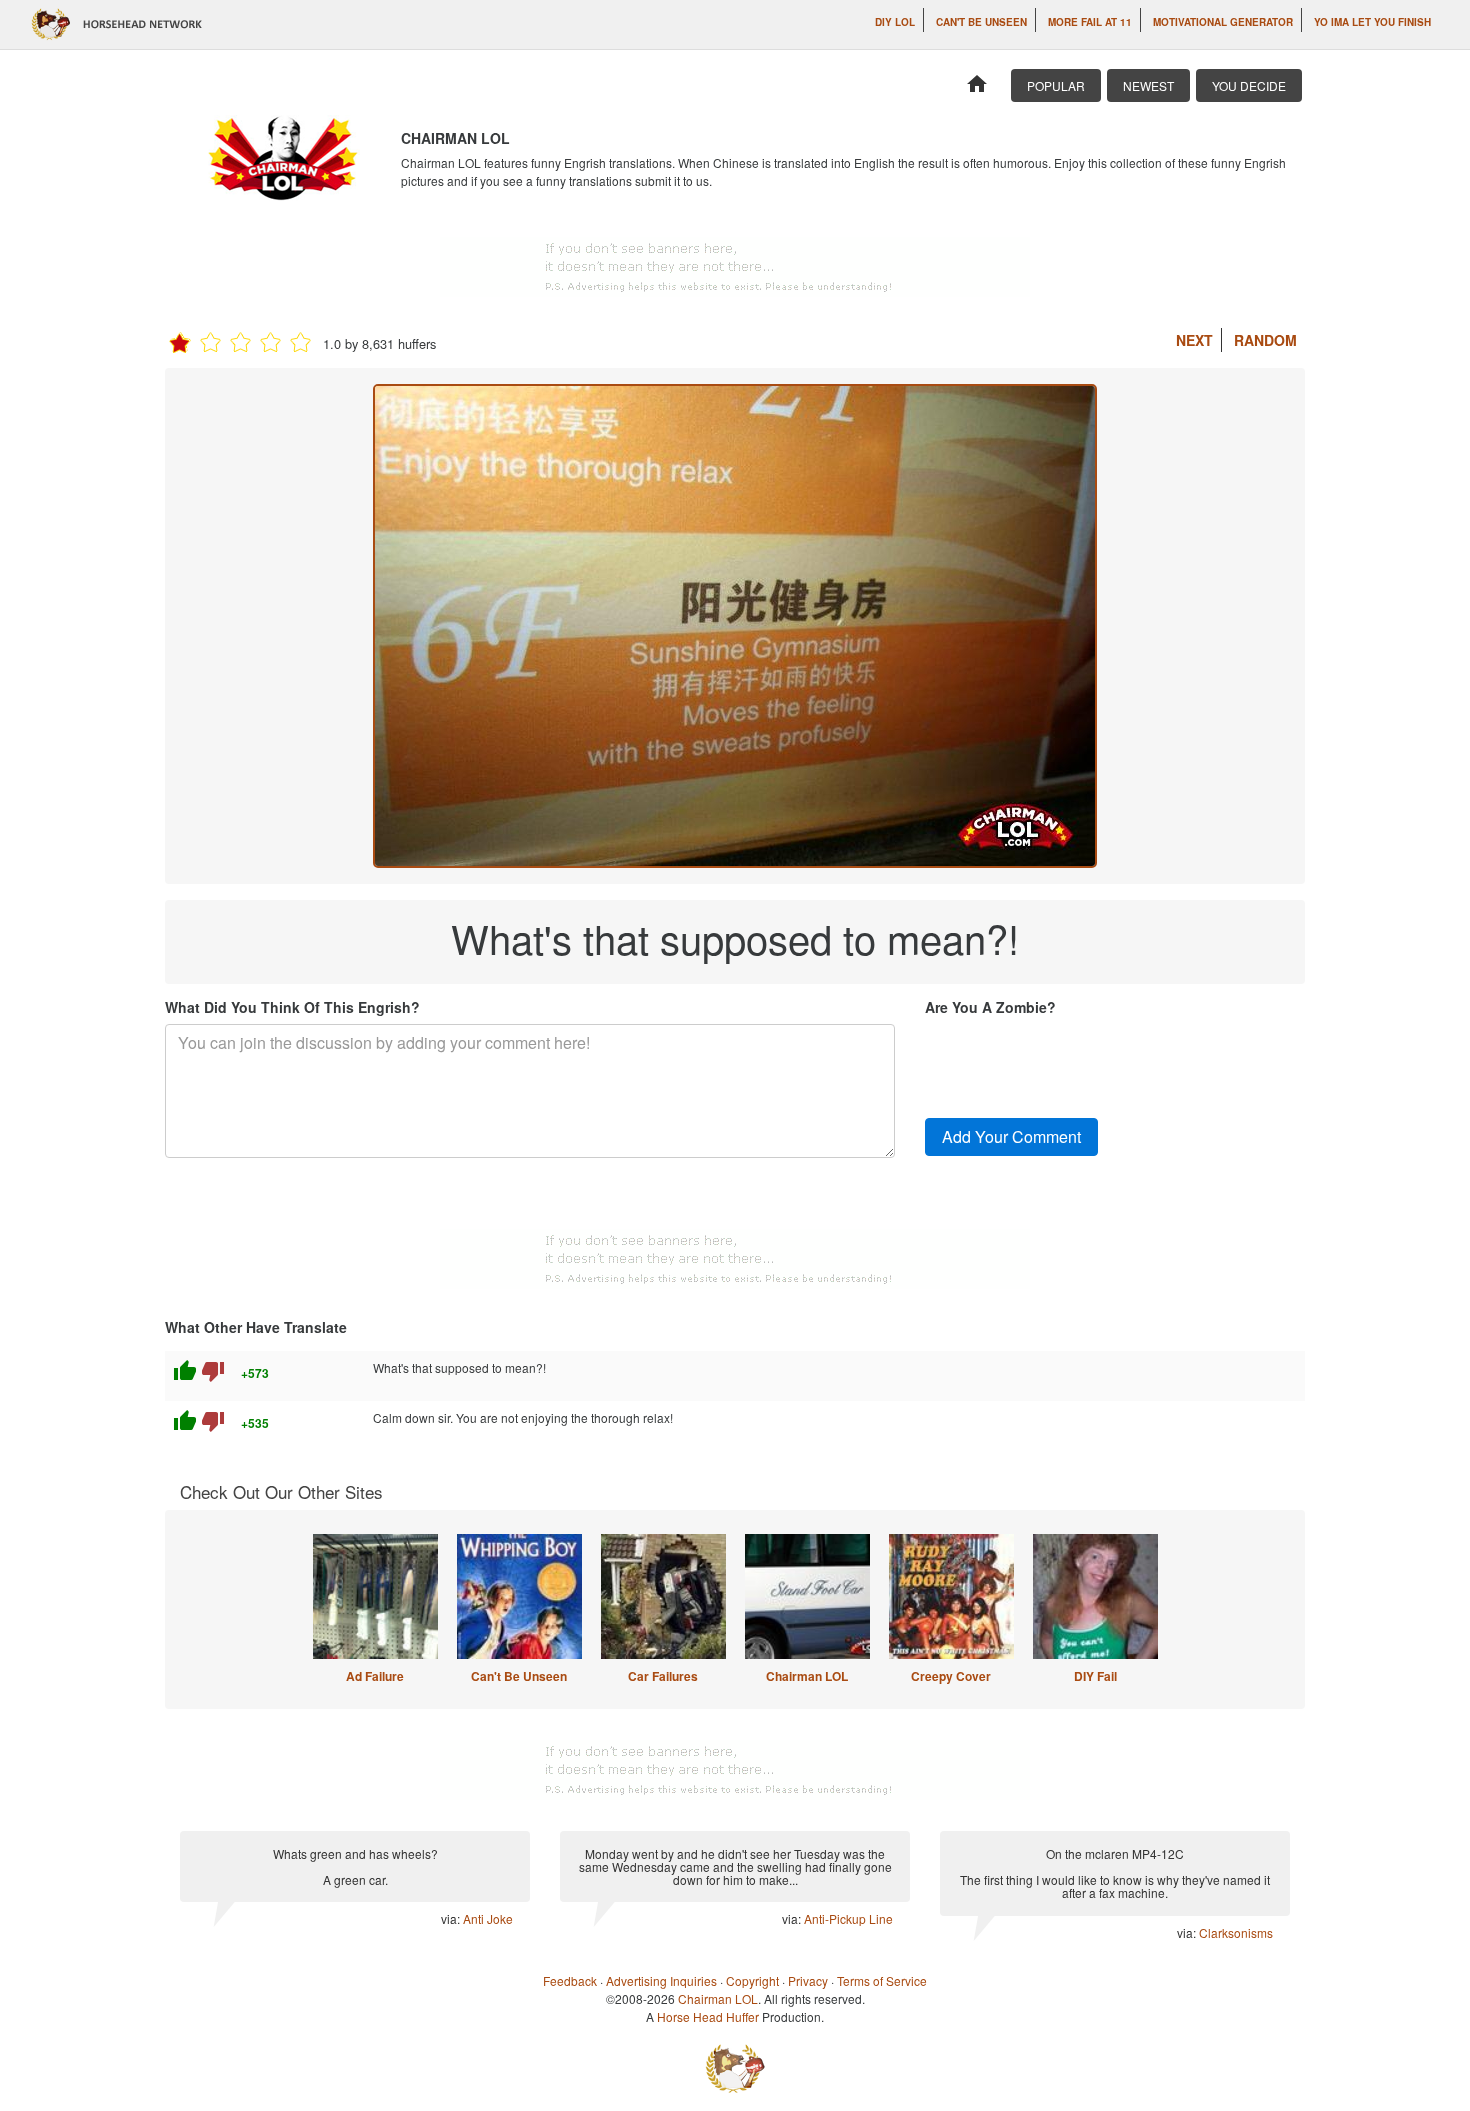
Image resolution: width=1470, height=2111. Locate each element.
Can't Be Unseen (981, 22)
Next (1194, 340)
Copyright (752, 1980)
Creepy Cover (951, 1676)
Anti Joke (488, 1918)
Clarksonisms (1236, 1932)
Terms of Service (882, 1980)
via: (452, 1918)
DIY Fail (1095, 1676)
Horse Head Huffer (708, 2016)
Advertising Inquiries (661, 1980)
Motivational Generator (1223, 22)
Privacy (808, 1980)
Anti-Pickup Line (848, 1918)
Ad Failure (375, 1676)
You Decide (1249, 85)
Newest (1148, 85)
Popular (1056, 85)
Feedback (570, 1980)
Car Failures (663, 1676)
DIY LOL (895, 22)
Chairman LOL (807, 1676)
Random (1265, 340)
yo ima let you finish (1372, 22)
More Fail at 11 (1090, 22)
